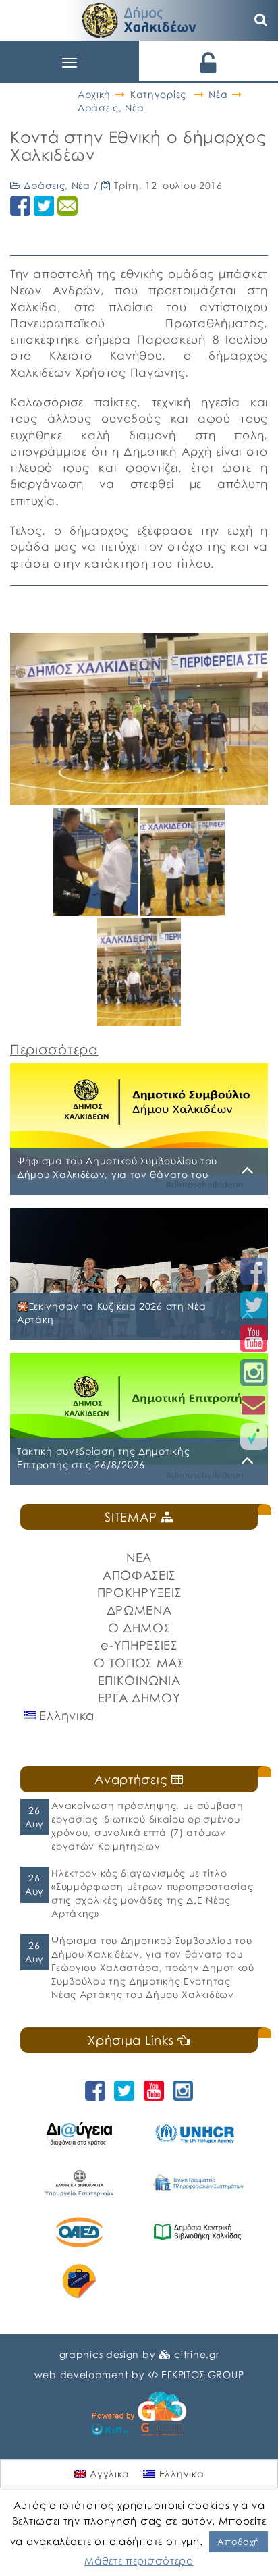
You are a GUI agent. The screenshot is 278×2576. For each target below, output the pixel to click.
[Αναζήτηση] (261, 20)
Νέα (218, 94)
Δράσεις (98, 108)
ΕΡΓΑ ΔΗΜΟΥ (139, 1698)
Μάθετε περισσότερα (139, 2560)
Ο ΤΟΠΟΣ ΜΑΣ (139, 1663)
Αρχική (94, 94)
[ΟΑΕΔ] (79, 2232)
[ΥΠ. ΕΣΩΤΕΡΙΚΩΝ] (79, 2183)
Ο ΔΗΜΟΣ (139, 1628)
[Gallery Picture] (97, 911)
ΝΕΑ (139, 1557)
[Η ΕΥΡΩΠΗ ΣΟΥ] (79, 2281)
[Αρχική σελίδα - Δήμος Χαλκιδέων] (139, 19)
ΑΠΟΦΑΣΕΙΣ (139, 1575)
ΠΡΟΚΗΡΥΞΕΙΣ (139, 1592)
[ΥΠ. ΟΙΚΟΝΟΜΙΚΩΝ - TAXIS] (197, 2183)
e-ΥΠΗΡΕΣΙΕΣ (139, 1645)
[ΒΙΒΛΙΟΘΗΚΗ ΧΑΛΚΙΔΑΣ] (197, 2232)
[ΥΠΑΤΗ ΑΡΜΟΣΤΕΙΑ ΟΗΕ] (197, 2134)
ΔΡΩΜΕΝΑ (139, 1610)
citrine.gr (196, 2354)
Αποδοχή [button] (239, 2542)
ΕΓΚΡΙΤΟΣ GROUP (202, 2374)
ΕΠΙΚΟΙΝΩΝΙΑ (139, 1680)
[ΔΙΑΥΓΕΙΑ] (79, 2134)
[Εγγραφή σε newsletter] (254, 1404)
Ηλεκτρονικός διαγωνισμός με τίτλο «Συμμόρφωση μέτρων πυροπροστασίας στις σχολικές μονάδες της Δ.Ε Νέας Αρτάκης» (152, 1893)
